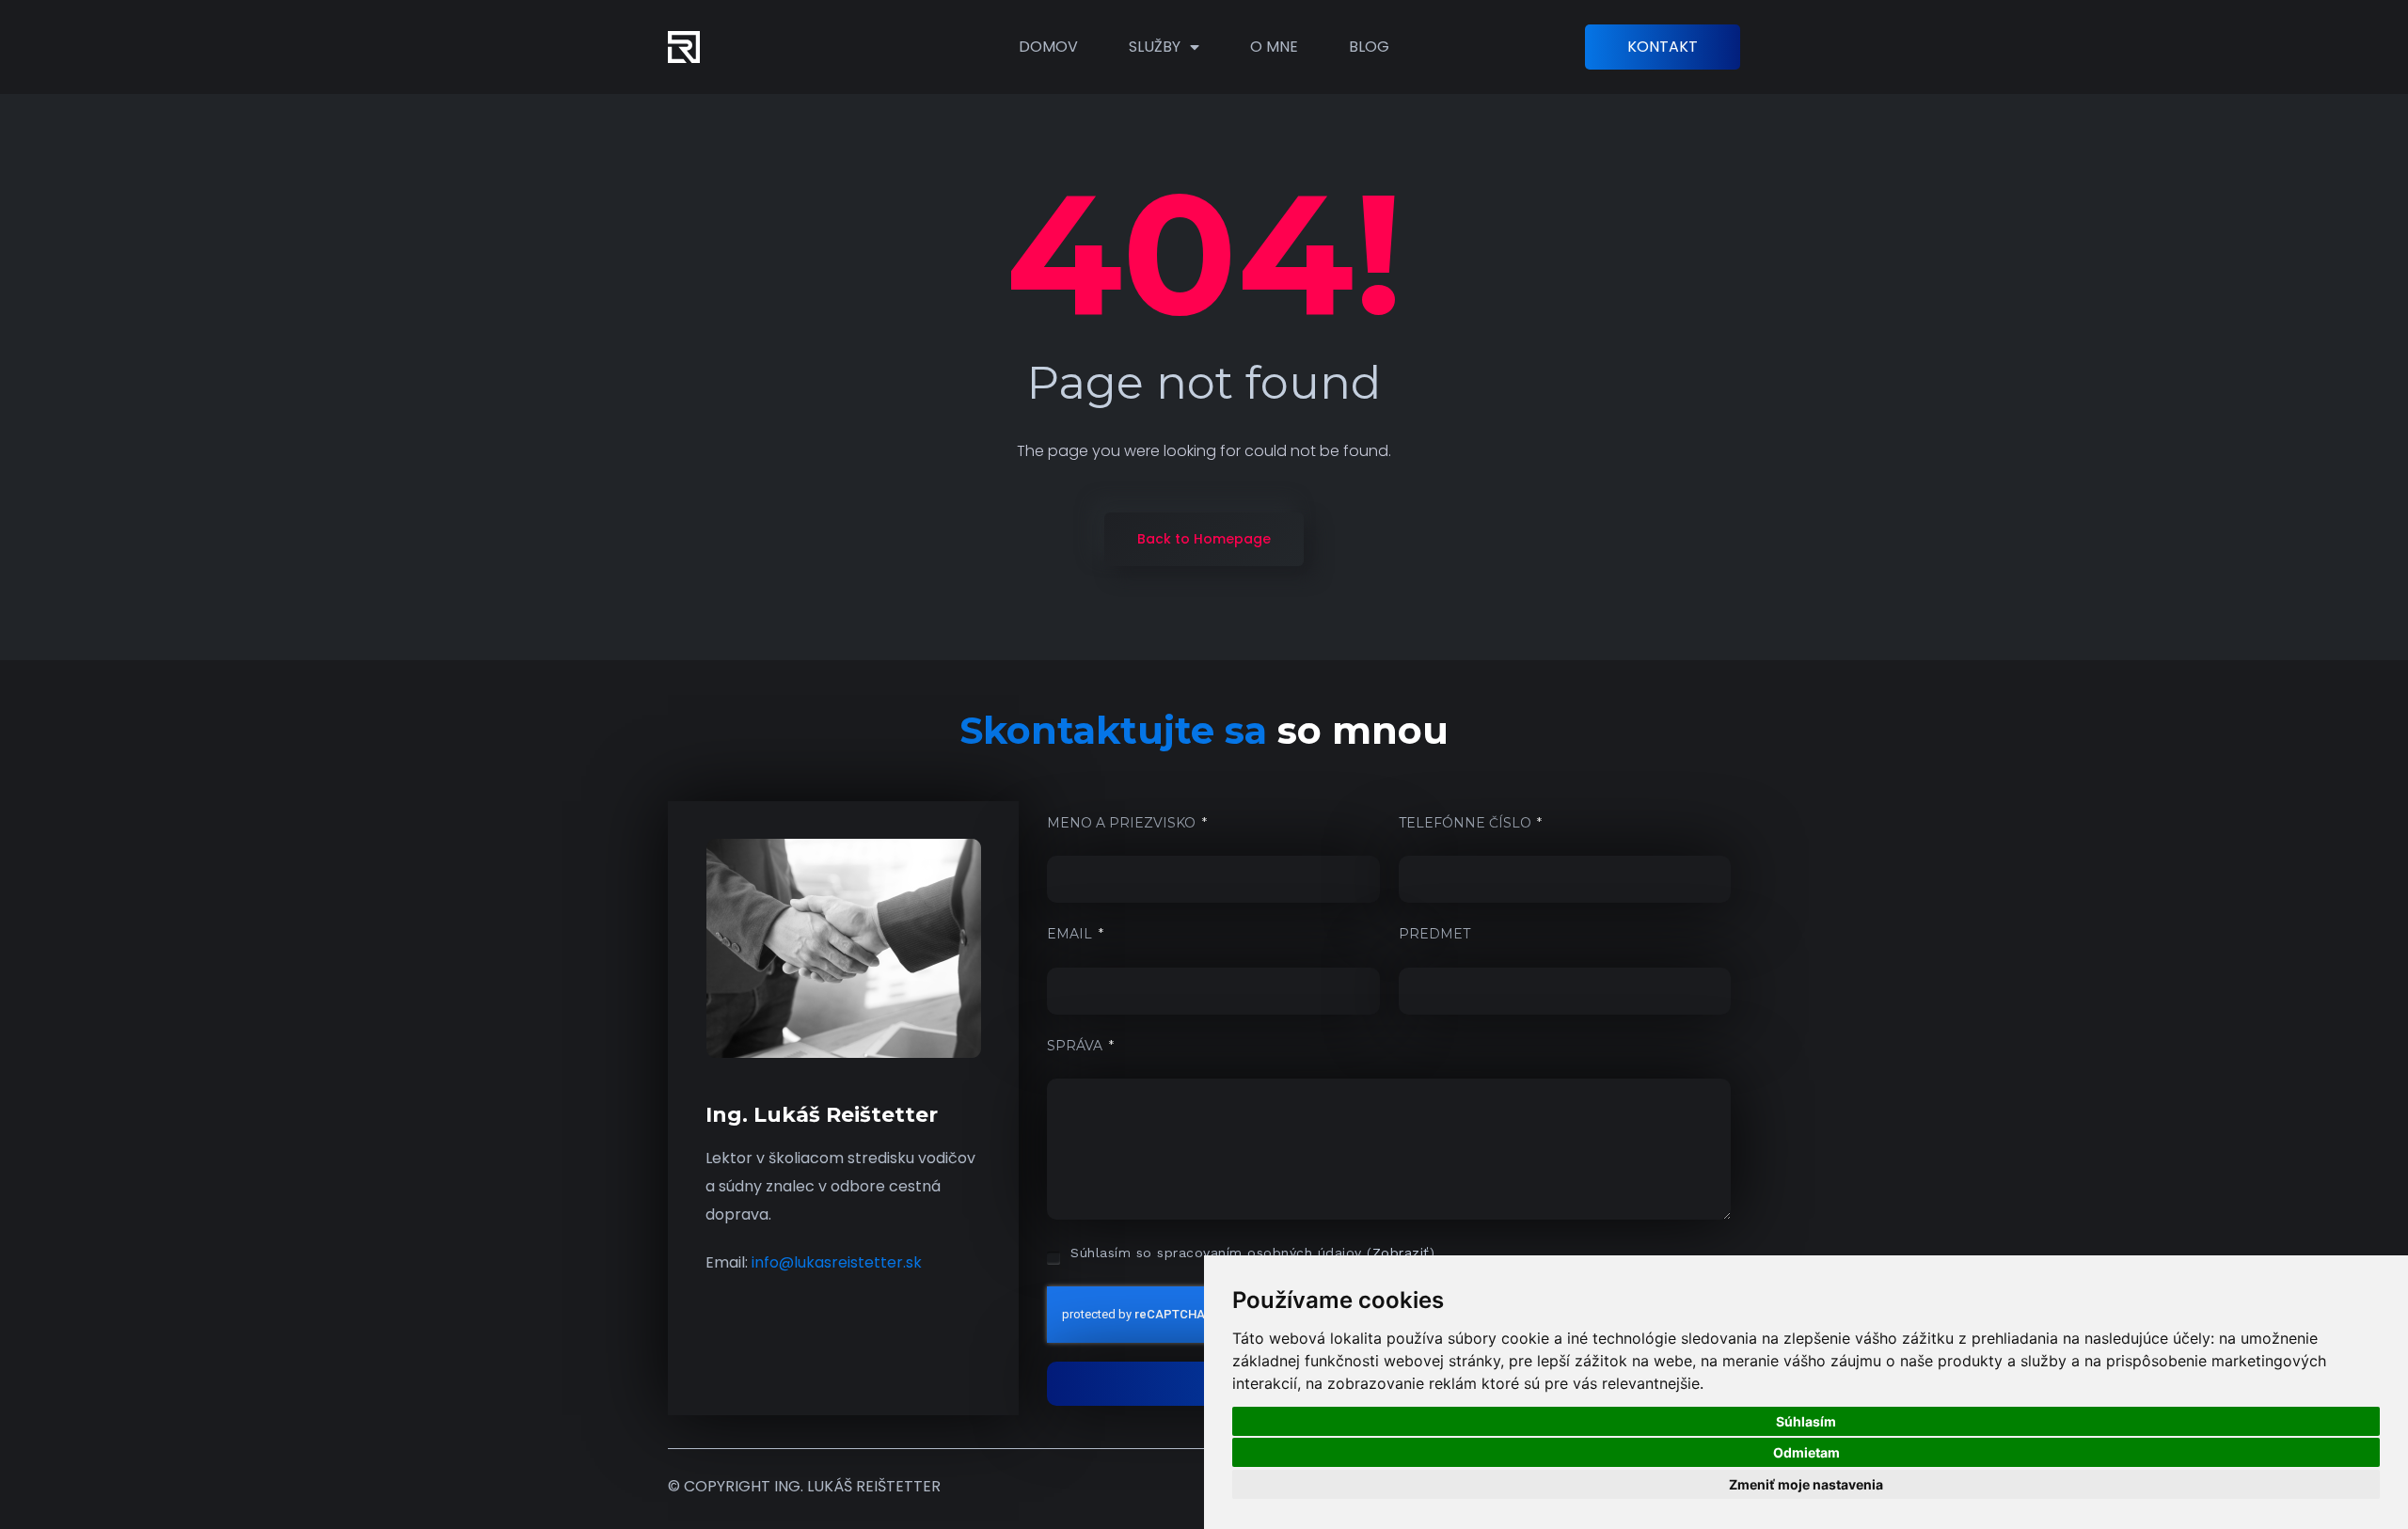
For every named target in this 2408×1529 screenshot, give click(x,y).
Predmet (1434, 934)
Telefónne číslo (1467, 823)
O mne (1274, 47)
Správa (1077, 1046)
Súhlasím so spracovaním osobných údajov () (1252, 1253)
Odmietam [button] (1806, 1452)
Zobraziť (1401, 1253)
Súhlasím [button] (1806, 1421)
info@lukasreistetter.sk (837, 1262)
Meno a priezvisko (1123, 823)
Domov (1048, 47)
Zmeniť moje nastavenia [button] (1806, 1484)
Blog (1369, 47)
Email (1071, 934)
